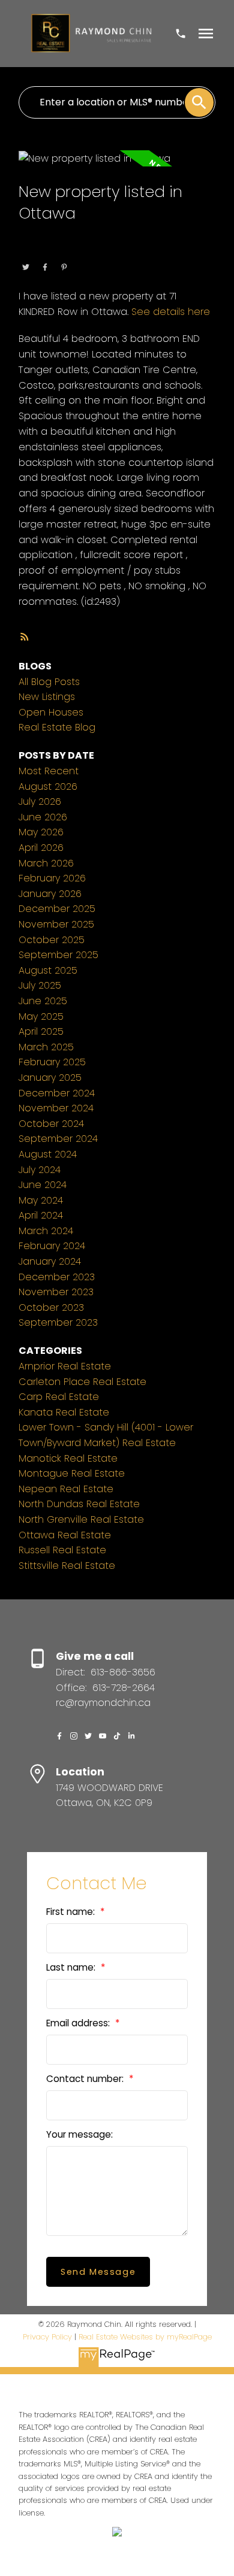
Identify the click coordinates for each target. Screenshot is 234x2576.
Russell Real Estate (62, 1550)
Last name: (72, 1967)
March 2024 (46, 1231)
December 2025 (57, 909)
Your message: (79, 2134)
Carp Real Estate (59, 1397)
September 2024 (58, 1139)
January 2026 (50, 894)
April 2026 (41, 848)
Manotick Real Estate (68, 1458)
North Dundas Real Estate (79, 1504)
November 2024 (56, 1108)
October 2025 (52, 940)
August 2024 (48, 1154)
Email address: (79, 2023)
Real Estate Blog (57, 727)
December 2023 (57, 1277)
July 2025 (40, 985)
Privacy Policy (47, 2337)
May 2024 (41, 1200)
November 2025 (56, 924)
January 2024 (50, 1261)
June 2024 (43, 1185)
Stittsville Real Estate (67, 1566)
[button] (59, 1736)
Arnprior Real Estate (65, 1366)
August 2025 (48, 970)
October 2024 (51, 1124)
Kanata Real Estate (64, 1412)
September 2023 (58, 1322)
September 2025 (58, 955)
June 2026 (43, 817)
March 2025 (46, 1047)
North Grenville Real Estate (81, 1519)
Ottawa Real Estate (98, 251)
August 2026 (48, 787)
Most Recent (49, 771)
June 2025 (43, 1001)
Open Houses (51, 712)
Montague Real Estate (72, 1473)
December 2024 (57, 1093)
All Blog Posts (49, 682)
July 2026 (40, 801)
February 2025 (52, 1062)
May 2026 (41, 832)
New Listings (47, 697)
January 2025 (50, 1078)
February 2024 (52, 1246)
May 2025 (41, 1016)
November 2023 (56, 1292)
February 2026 (52, 878)
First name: (72, 1912)
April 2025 (41, 1031)
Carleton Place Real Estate (82, 1382)
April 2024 (41, 1215)
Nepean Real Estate (66, 1489)
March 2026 (46, 863)
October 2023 (51, 1307)
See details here (171, 312)
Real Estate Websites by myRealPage (145, 2337)
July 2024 (40, 1170)
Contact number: (86, 2079)
